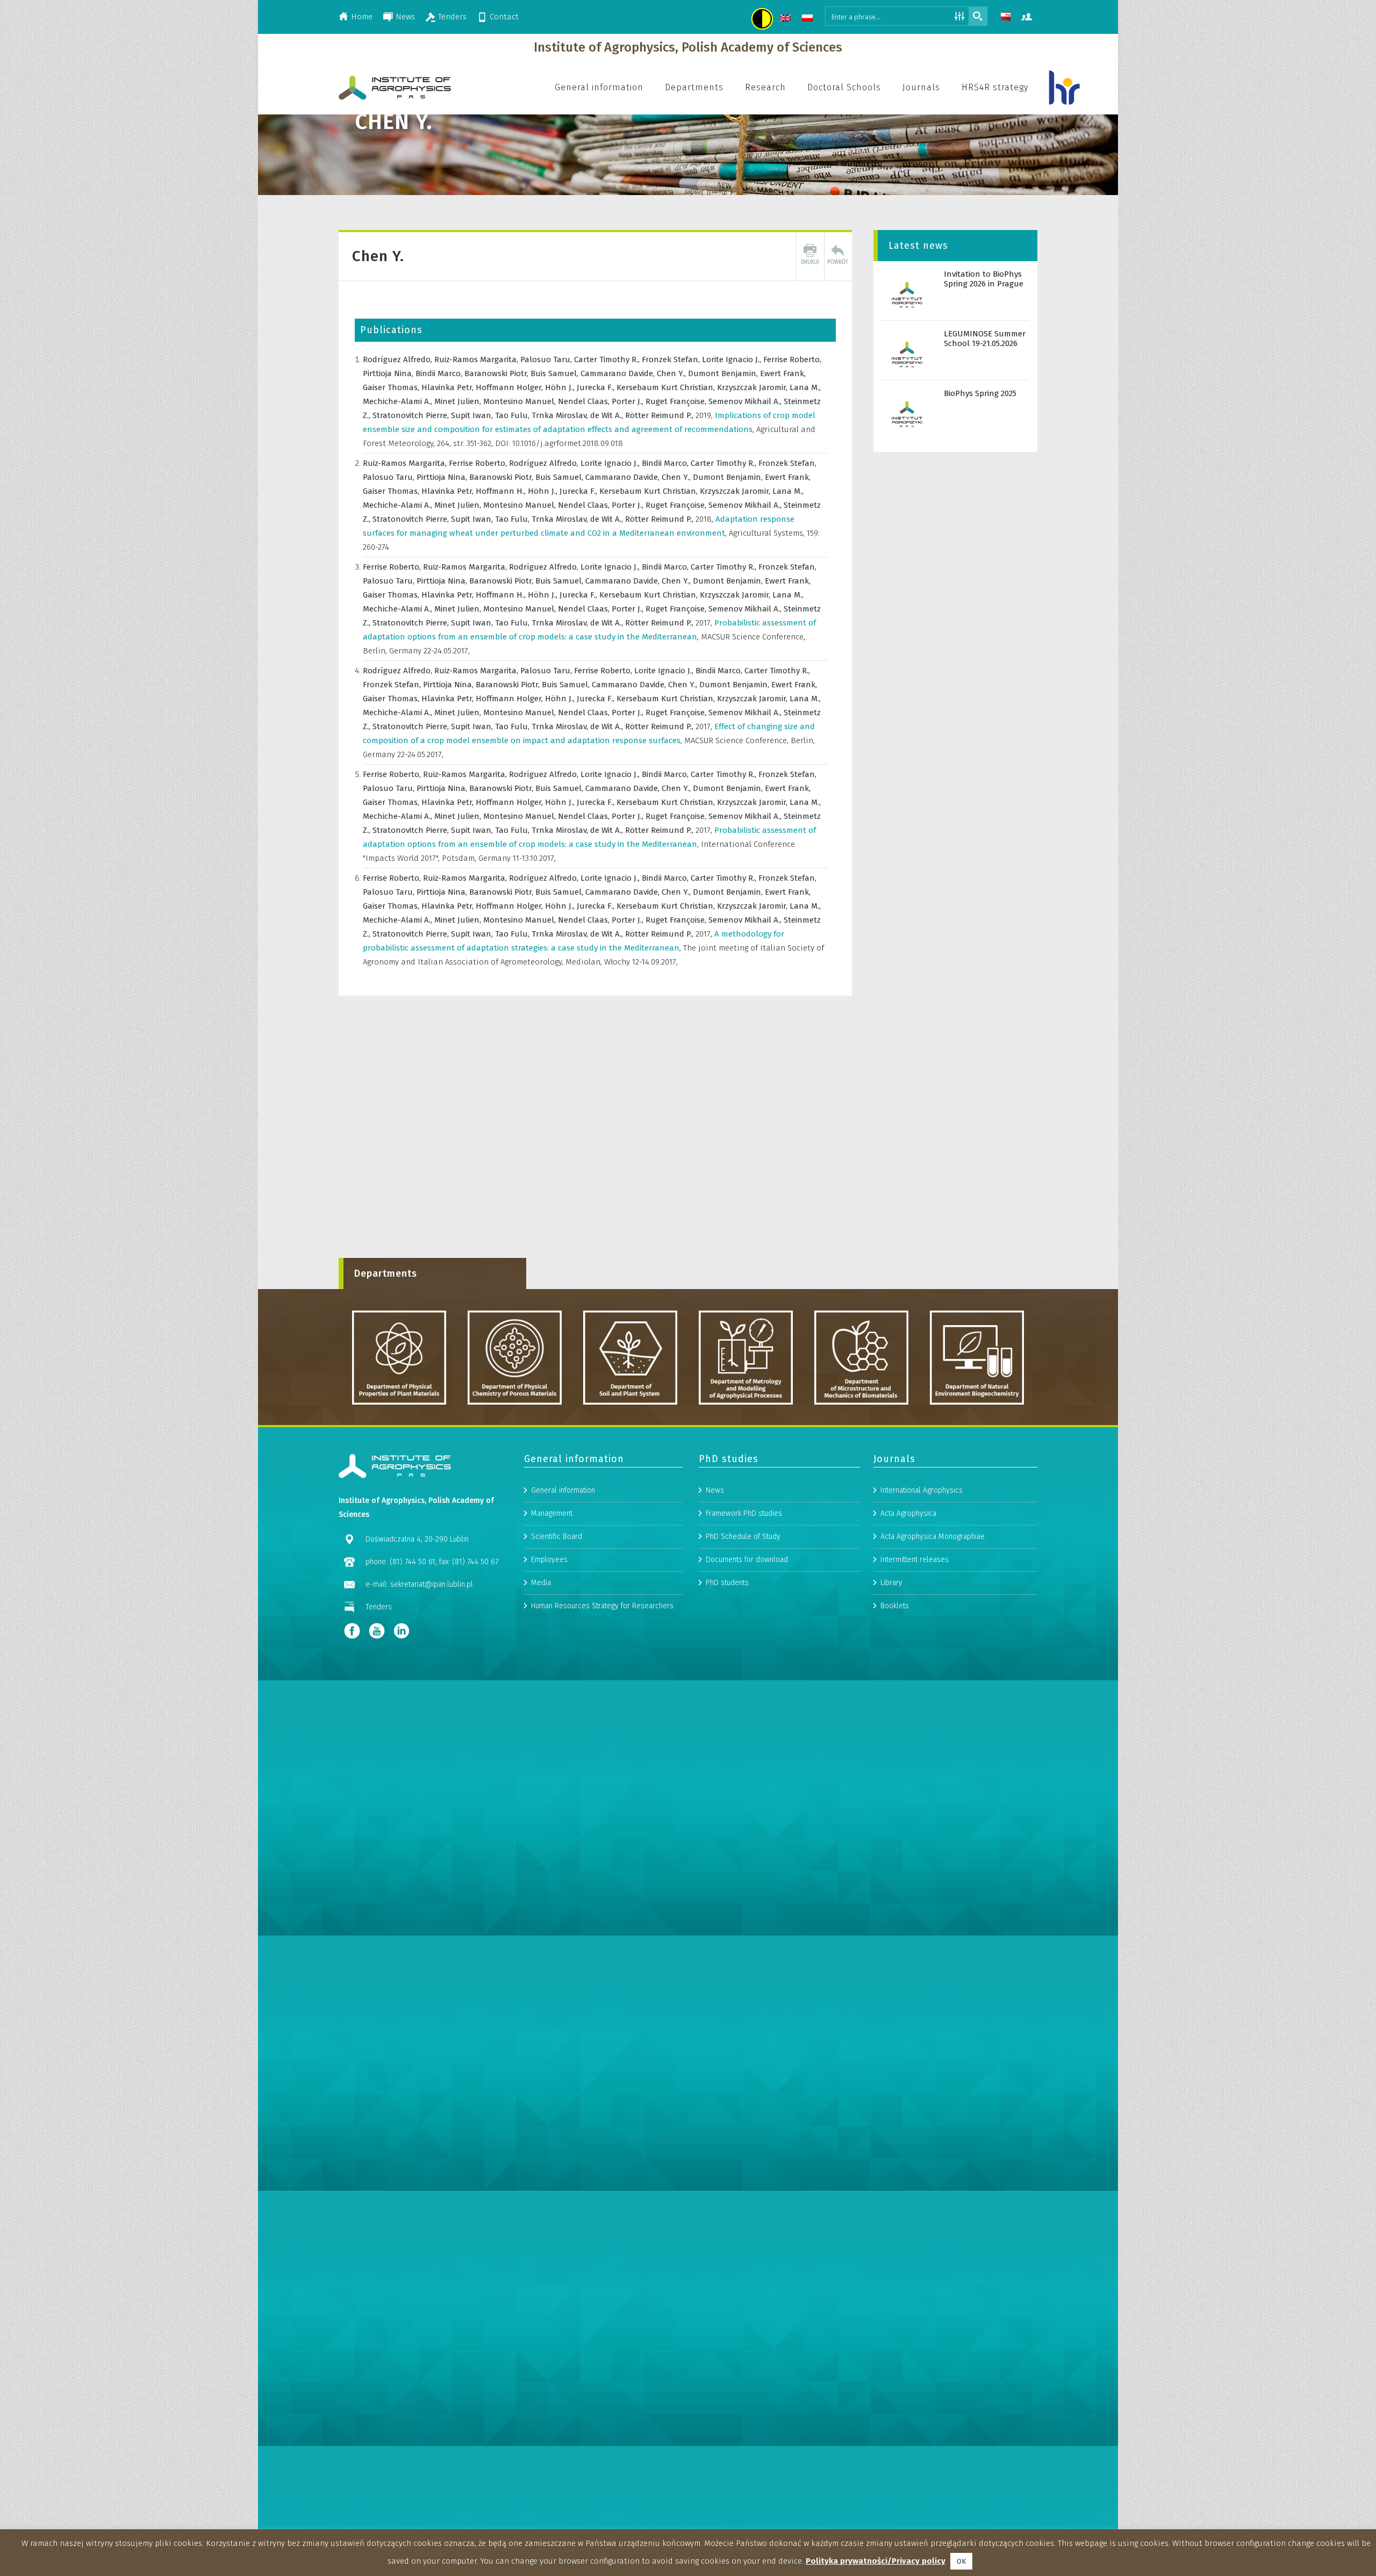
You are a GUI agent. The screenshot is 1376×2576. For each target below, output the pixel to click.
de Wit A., (608, 415)
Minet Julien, (459, 401)
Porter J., (629, 401)
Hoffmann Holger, (510, 387)
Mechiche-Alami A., (399, 401)
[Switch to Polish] (809, 20)
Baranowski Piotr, (497, 373)
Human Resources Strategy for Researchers (602, 1606)
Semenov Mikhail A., (746, 401)
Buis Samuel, (556, 373)
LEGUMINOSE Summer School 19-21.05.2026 (985, 339)
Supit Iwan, (473, 415)
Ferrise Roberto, (792, 359)
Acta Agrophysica (908, 1513)
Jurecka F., (597, 387)
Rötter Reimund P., (660, 415)
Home (362, 17)
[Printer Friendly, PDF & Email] (810, 256)
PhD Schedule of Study (743, 1537)
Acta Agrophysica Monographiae (933, 1537)
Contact (504, 17)
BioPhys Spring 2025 (980, 393)
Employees (549, 1560)
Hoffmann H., (502, 491)
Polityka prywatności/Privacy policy (876, 2561)
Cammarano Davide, (619, 373)
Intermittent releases (915, 1560)
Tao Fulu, (513, 415)
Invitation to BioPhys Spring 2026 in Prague (984, 279)
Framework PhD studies (744, 1513)
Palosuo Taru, (547, 359)
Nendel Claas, (585, 401)
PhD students (727, 1583)
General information (563, 1490)
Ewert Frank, (783, 373)
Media (541, 1583)
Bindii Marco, (440, 373)
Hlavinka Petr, (449, 387)
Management (552, 1513)
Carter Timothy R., (608, 359)
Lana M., (805, 387)
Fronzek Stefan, (672, 359)
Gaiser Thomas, (392, 387)
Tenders (452, 17)
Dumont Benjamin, (724, 373)
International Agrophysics (922, 1490)
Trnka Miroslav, (561, 415)
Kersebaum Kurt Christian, (667, 387)
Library (891, 1583)
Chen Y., (672, 373)
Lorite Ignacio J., (733, 359)
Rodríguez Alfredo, (399, 359)
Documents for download (747, 1560)
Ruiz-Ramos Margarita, (477, 359)
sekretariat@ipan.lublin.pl (432, 1584)
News (405, 17)
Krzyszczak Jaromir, (753, 387)
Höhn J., (561, 387)
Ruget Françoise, (677, 401)
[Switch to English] (787, 20)
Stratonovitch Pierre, (412, 415)
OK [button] (961, 2561)
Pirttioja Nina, (389, 373)
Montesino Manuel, (521, 401)
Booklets (895, 1606)
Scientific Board (557, 1537)
